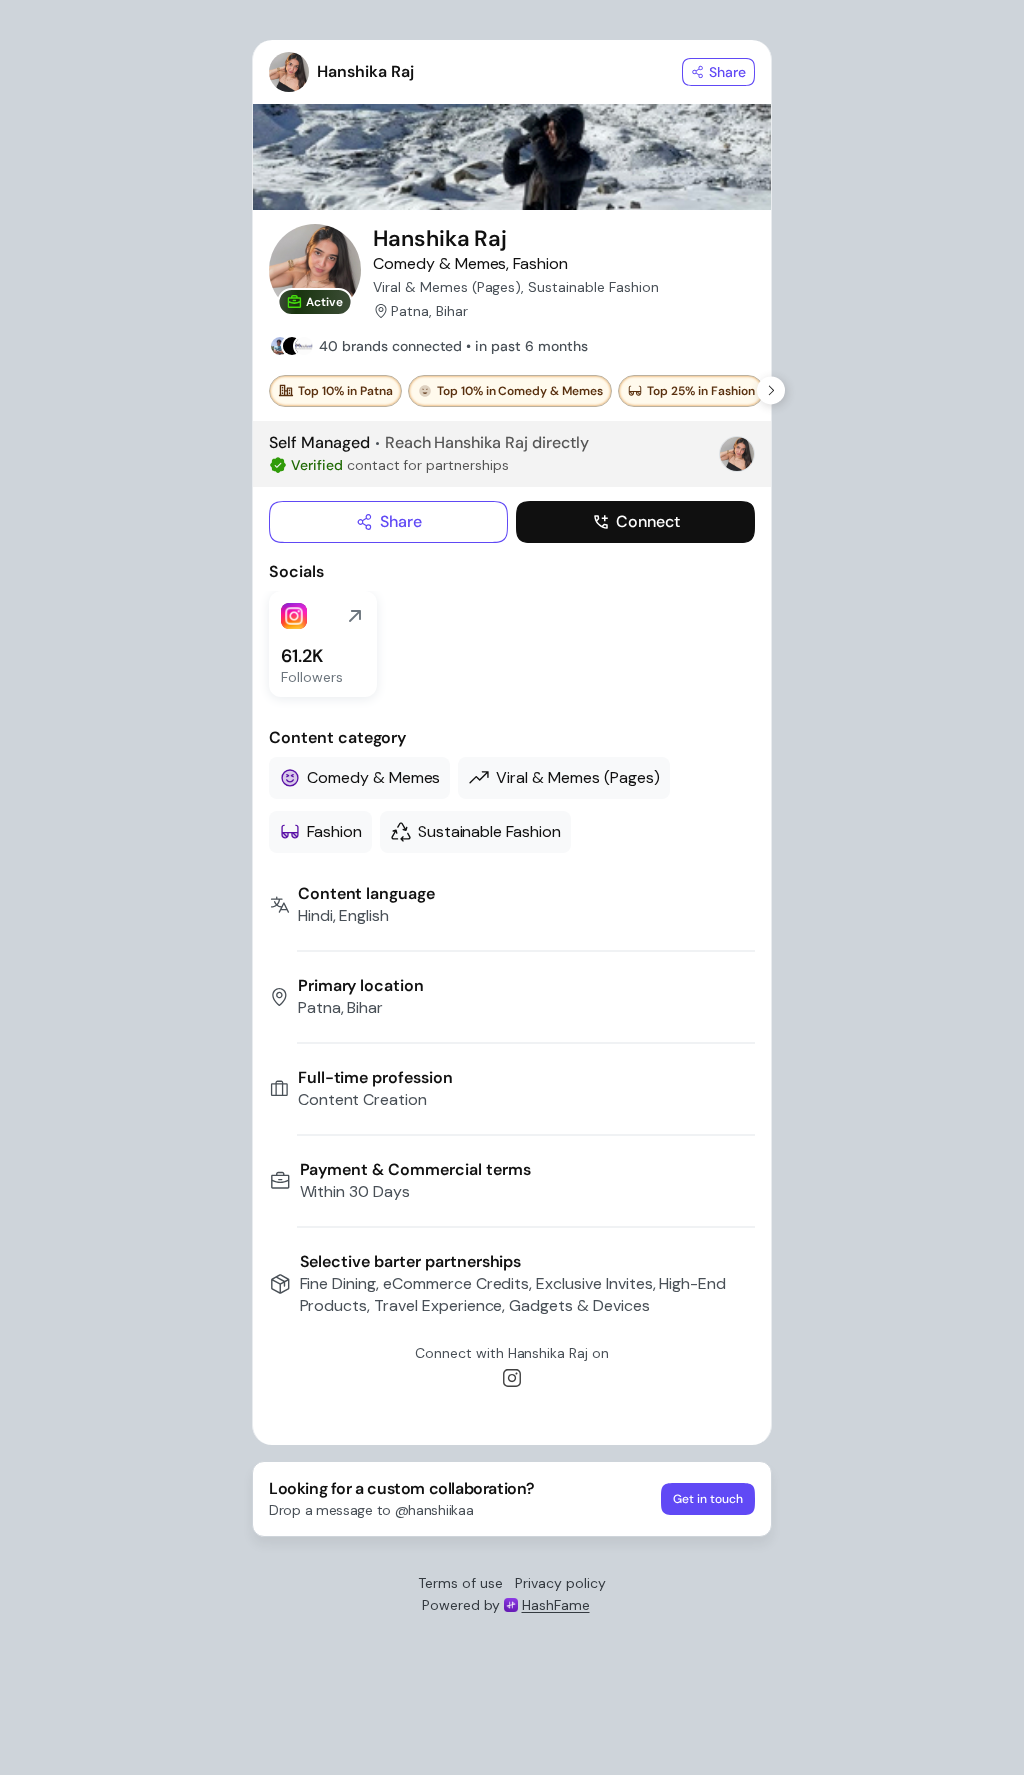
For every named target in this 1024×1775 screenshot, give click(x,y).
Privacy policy (560, 1583)
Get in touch (708, 1499)
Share (401, 521)
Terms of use (460, 1583)
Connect (648, 521)
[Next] (771, 391)
